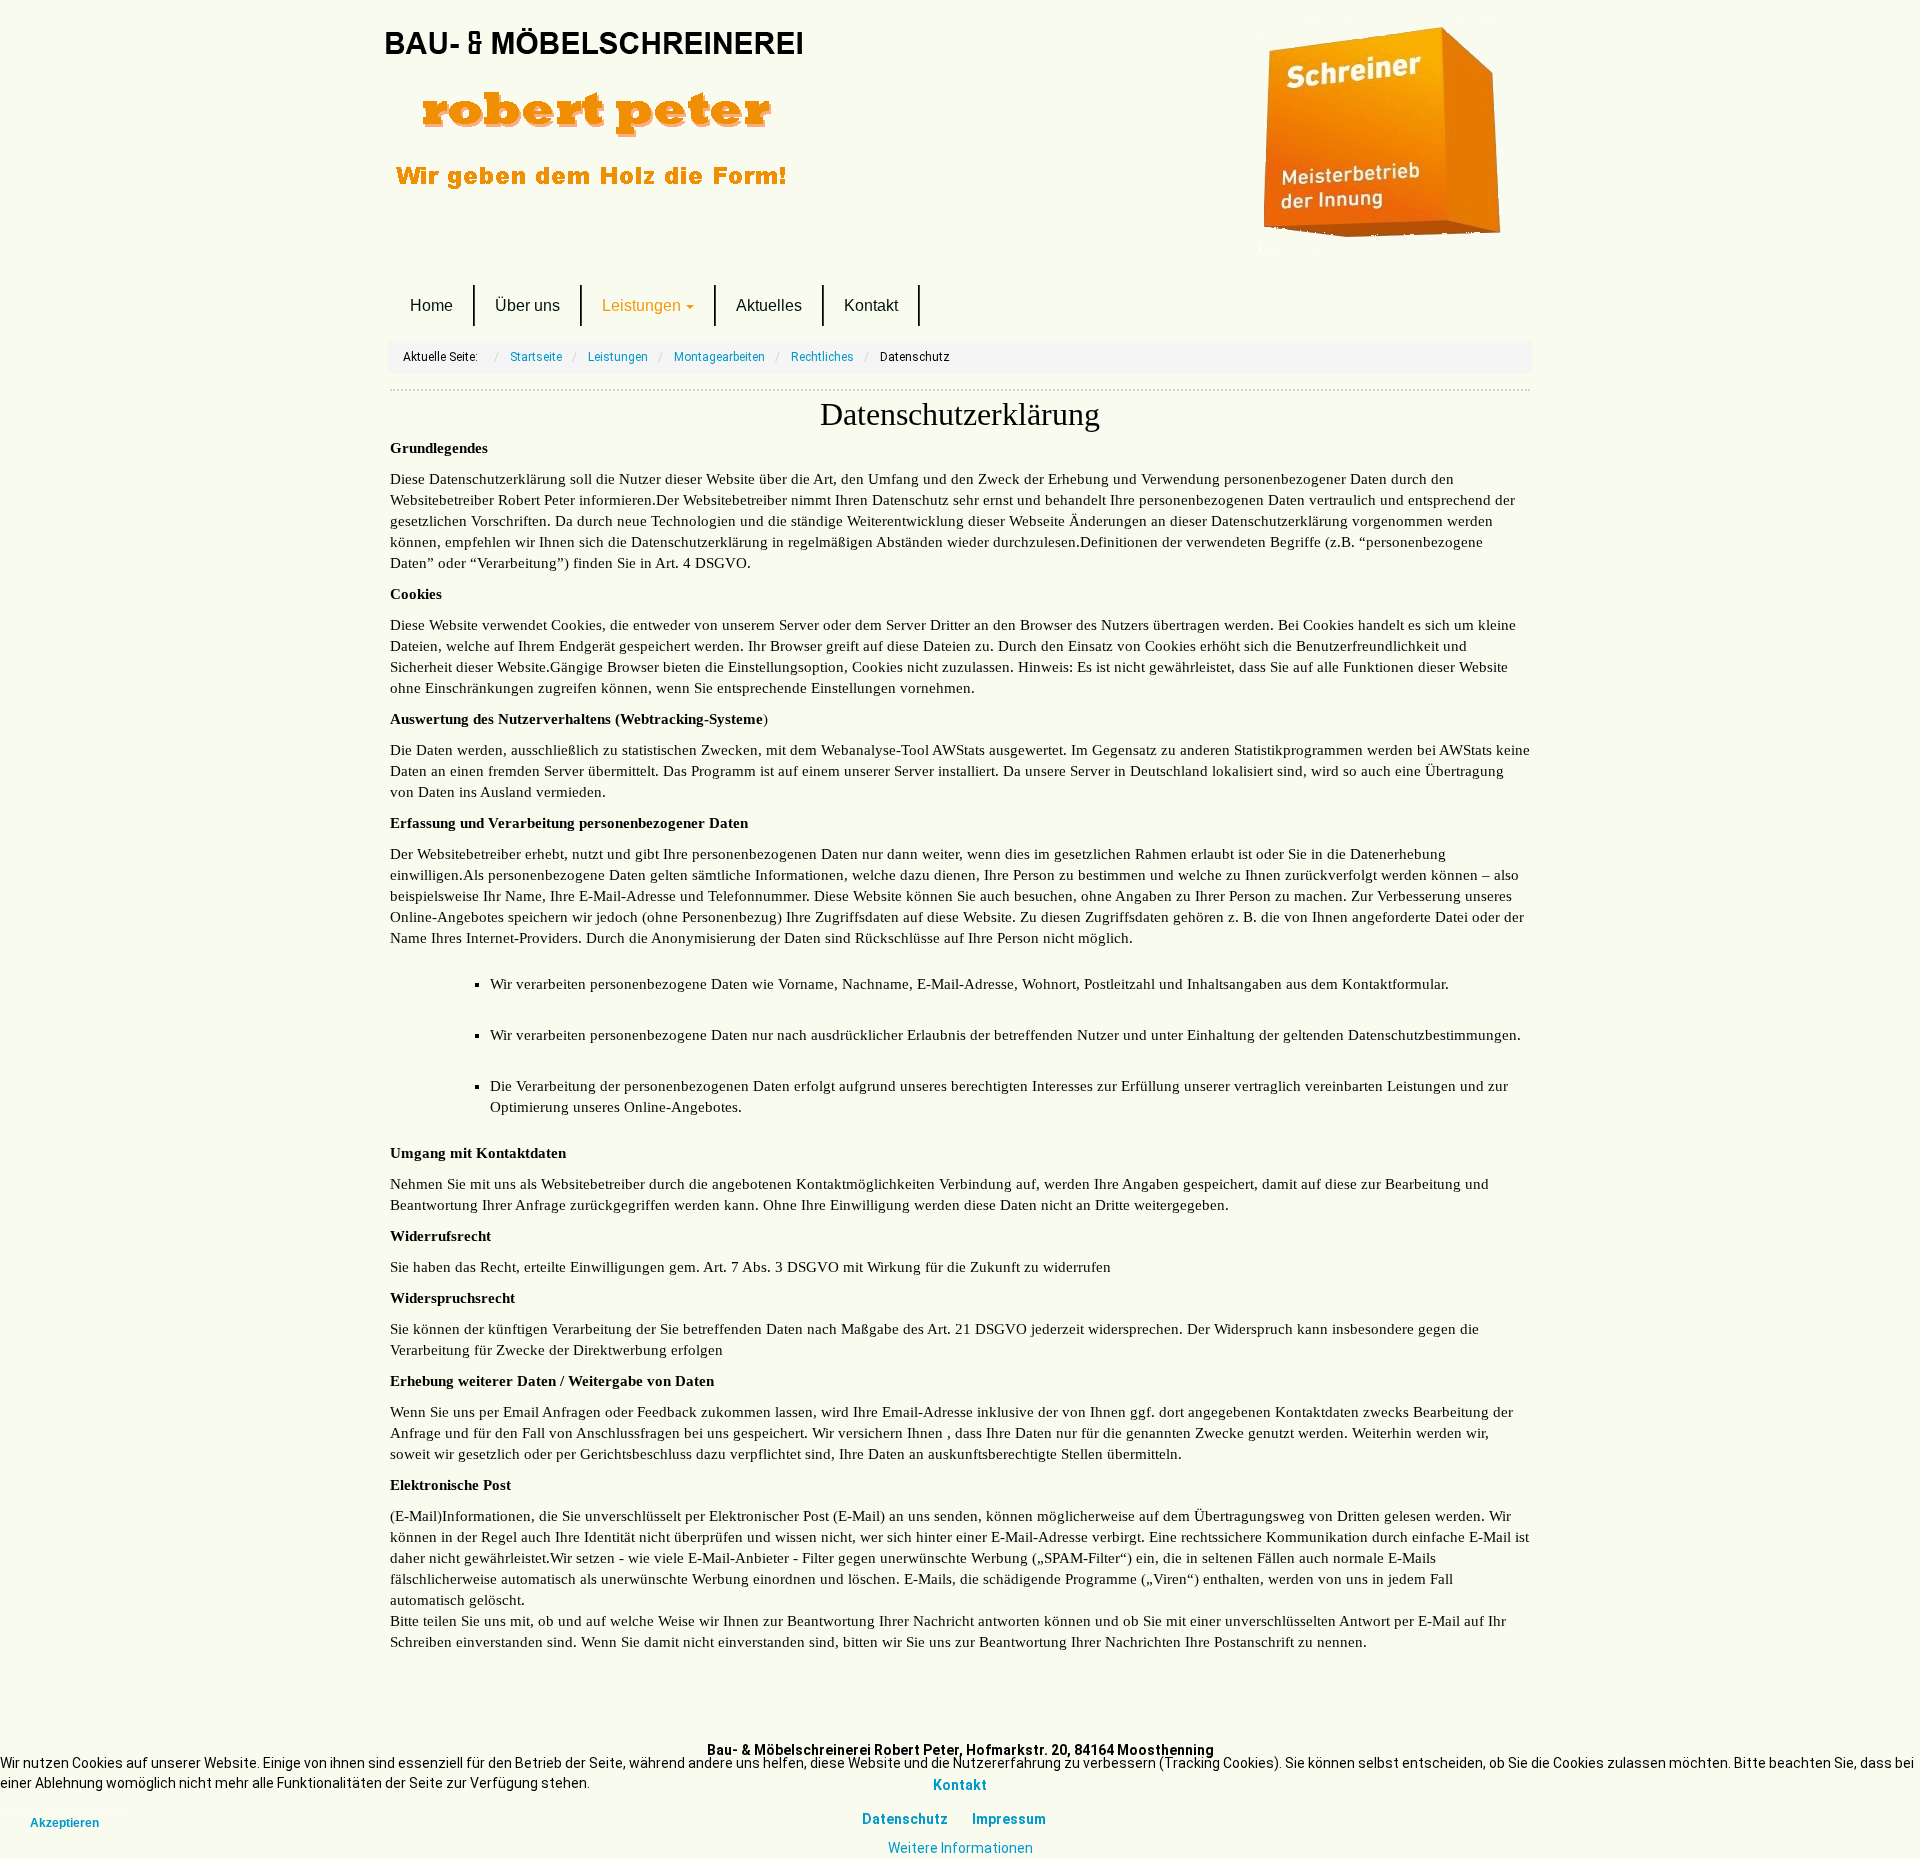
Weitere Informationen (960, 1848)
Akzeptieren (64, 1823)
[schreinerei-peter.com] (660, 112)
